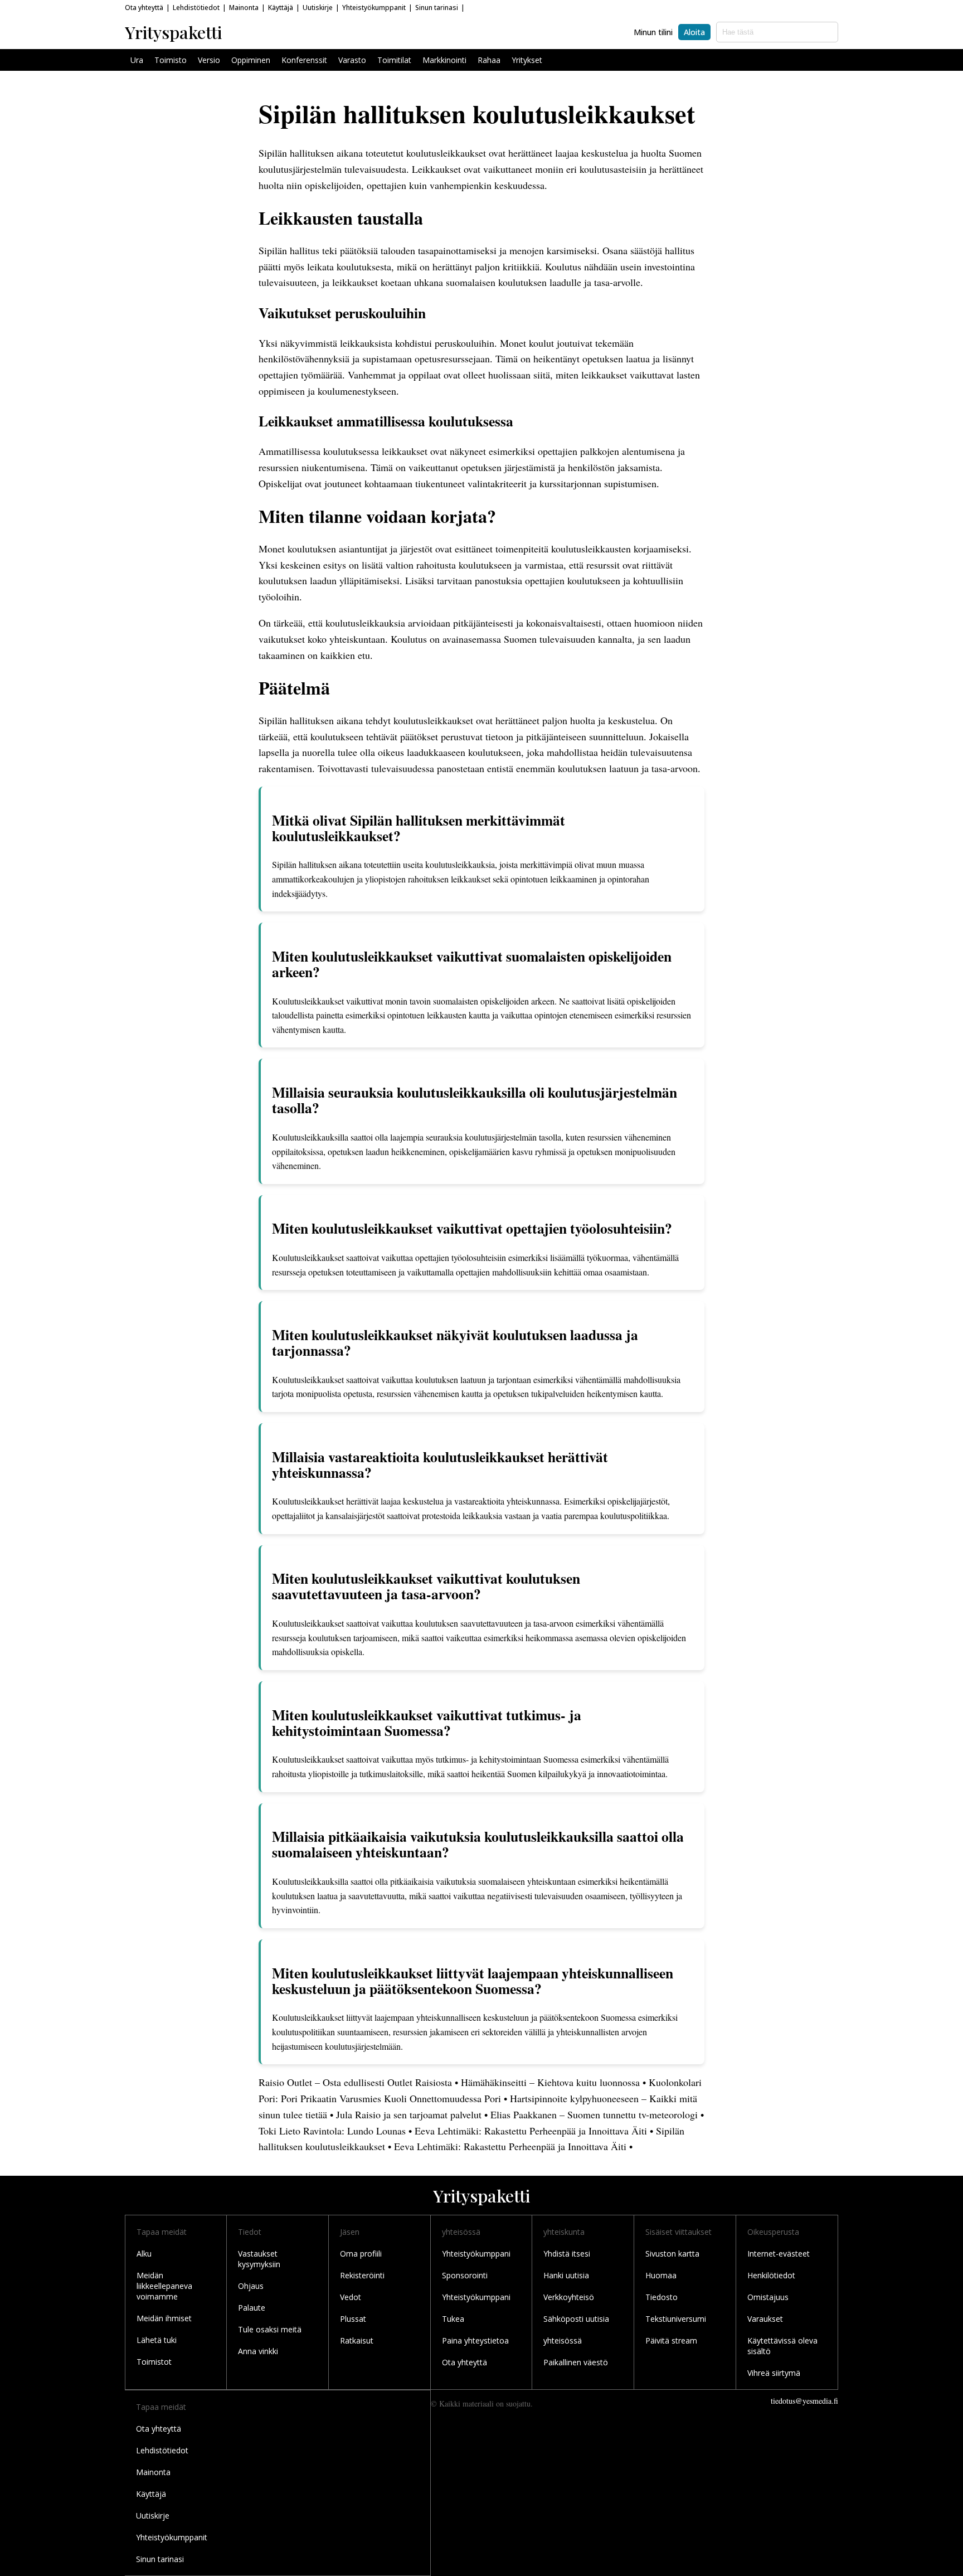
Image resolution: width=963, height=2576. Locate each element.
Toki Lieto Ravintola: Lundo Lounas (332, 2131)
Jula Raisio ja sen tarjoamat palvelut (409, 2114)
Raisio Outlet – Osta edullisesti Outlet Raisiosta (355, 2082)
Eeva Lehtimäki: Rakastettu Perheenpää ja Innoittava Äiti (531, 2131)
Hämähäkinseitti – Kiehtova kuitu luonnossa (550, 2082)
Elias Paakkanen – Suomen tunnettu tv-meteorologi (594, 2114)
